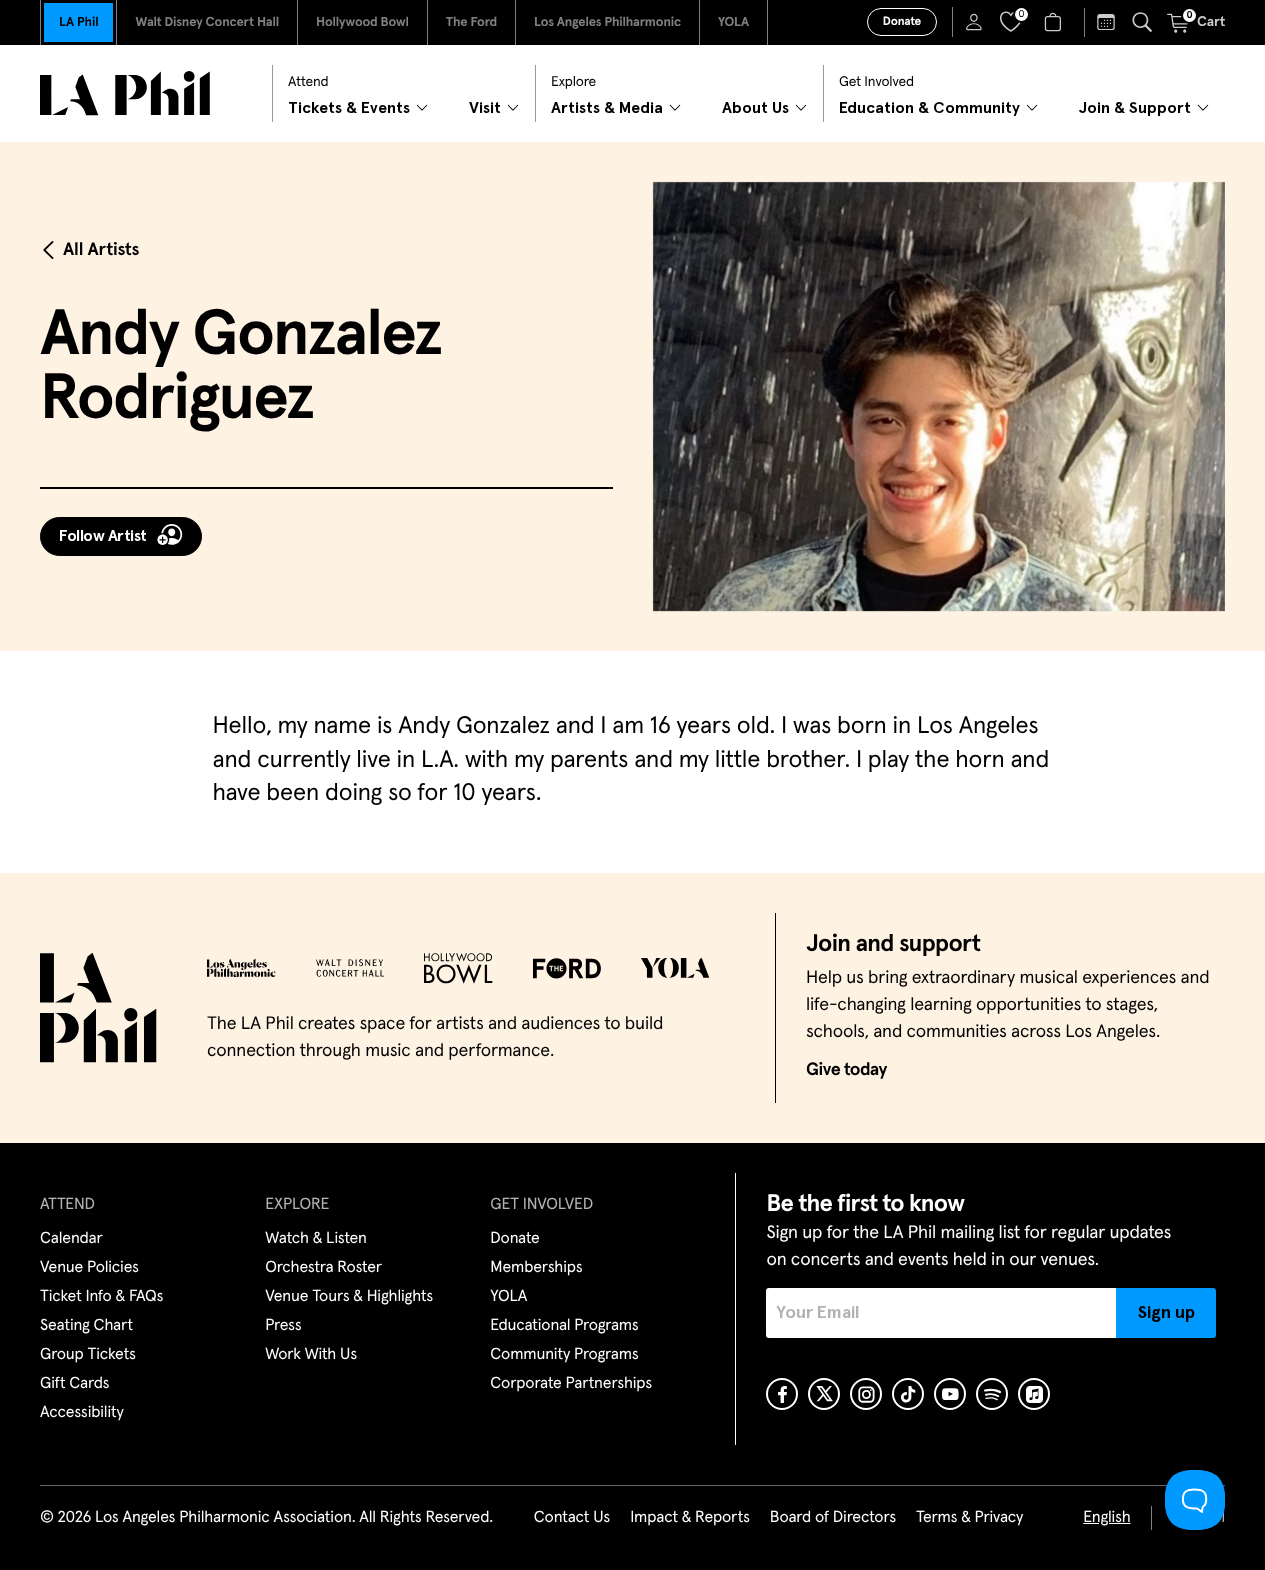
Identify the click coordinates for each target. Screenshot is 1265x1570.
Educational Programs (564, 1326)
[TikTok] (908, 1394)
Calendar (71, 1239)
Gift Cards (74, 1384)
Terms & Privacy (969, 1518)
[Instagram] (866, 1394)
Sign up (1166, 1313)
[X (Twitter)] (824, 1394)
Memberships (536, 1268)
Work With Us (311, 1355)
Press (283, 1326)
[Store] (1055, 22)
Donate (902, 22)
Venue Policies (89, 1268)
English (1106, 1518)
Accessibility (82, 1413)
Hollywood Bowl (362, 22)
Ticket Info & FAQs (101, 1297)
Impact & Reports (690, 1518)
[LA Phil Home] (125, 93)
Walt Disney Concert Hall (207, 22)
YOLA (733, 22)
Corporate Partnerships (571, 1384)
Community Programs (564, 1355)
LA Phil (78, 22)
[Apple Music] (1034, 1394)
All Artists (101, 250)
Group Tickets (88, 1355)
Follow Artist (103, 536)
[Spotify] (992, 1394)
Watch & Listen (316, 1239)
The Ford (471, 22)
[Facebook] (782, 1394)
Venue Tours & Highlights (349, 1297)
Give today (846, 1070)
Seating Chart (86, 1326)
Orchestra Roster (323, 1268)
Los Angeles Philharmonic (607, 22)
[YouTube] (950, 1394)
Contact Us (572, 1518)
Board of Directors (833, 1518)
